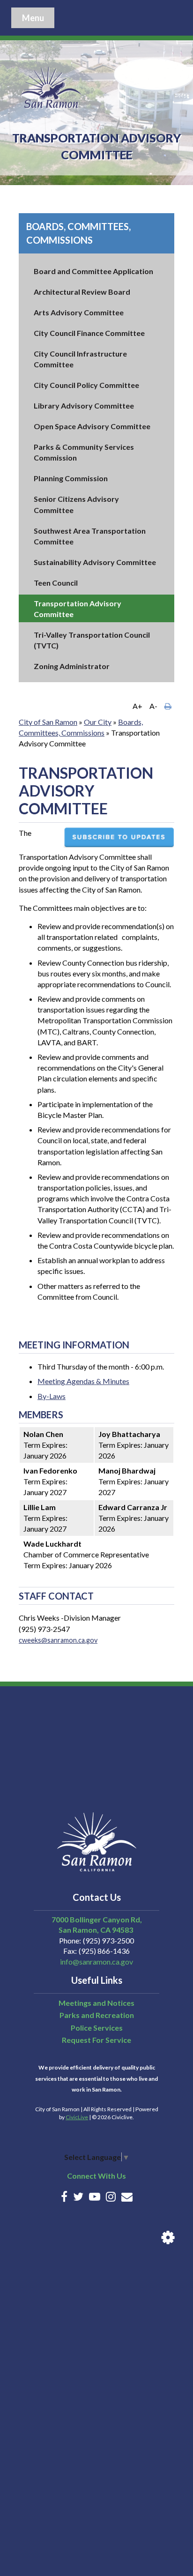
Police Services (97, 2028)
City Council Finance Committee (89, 333)
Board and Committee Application (93, 271)
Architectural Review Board (82, 292)
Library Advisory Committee (84, 406)
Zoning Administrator (72, 666)
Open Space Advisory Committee (92, 426)
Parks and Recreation (97, 2015)
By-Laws (52, 1396)
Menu (33, 18)
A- (153, 706)
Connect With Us (96, 2176)
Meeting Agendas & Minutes (83, 1381)
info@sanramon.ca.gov (96, 1962)
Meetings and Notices (96, 2003)
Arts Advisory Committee (79, 312)
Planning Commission (71, 478)
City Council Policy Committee (86, 385)
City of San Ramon (48, 722)
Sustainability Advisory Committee (95, 562)
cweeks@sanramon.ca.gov (58, 1640)
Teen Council (56, 583)
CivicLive (77, 2117)
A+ (137, 706)
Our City (98, 722)
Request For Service (96, 2040)
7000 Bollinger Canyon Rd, (97, 1919)
